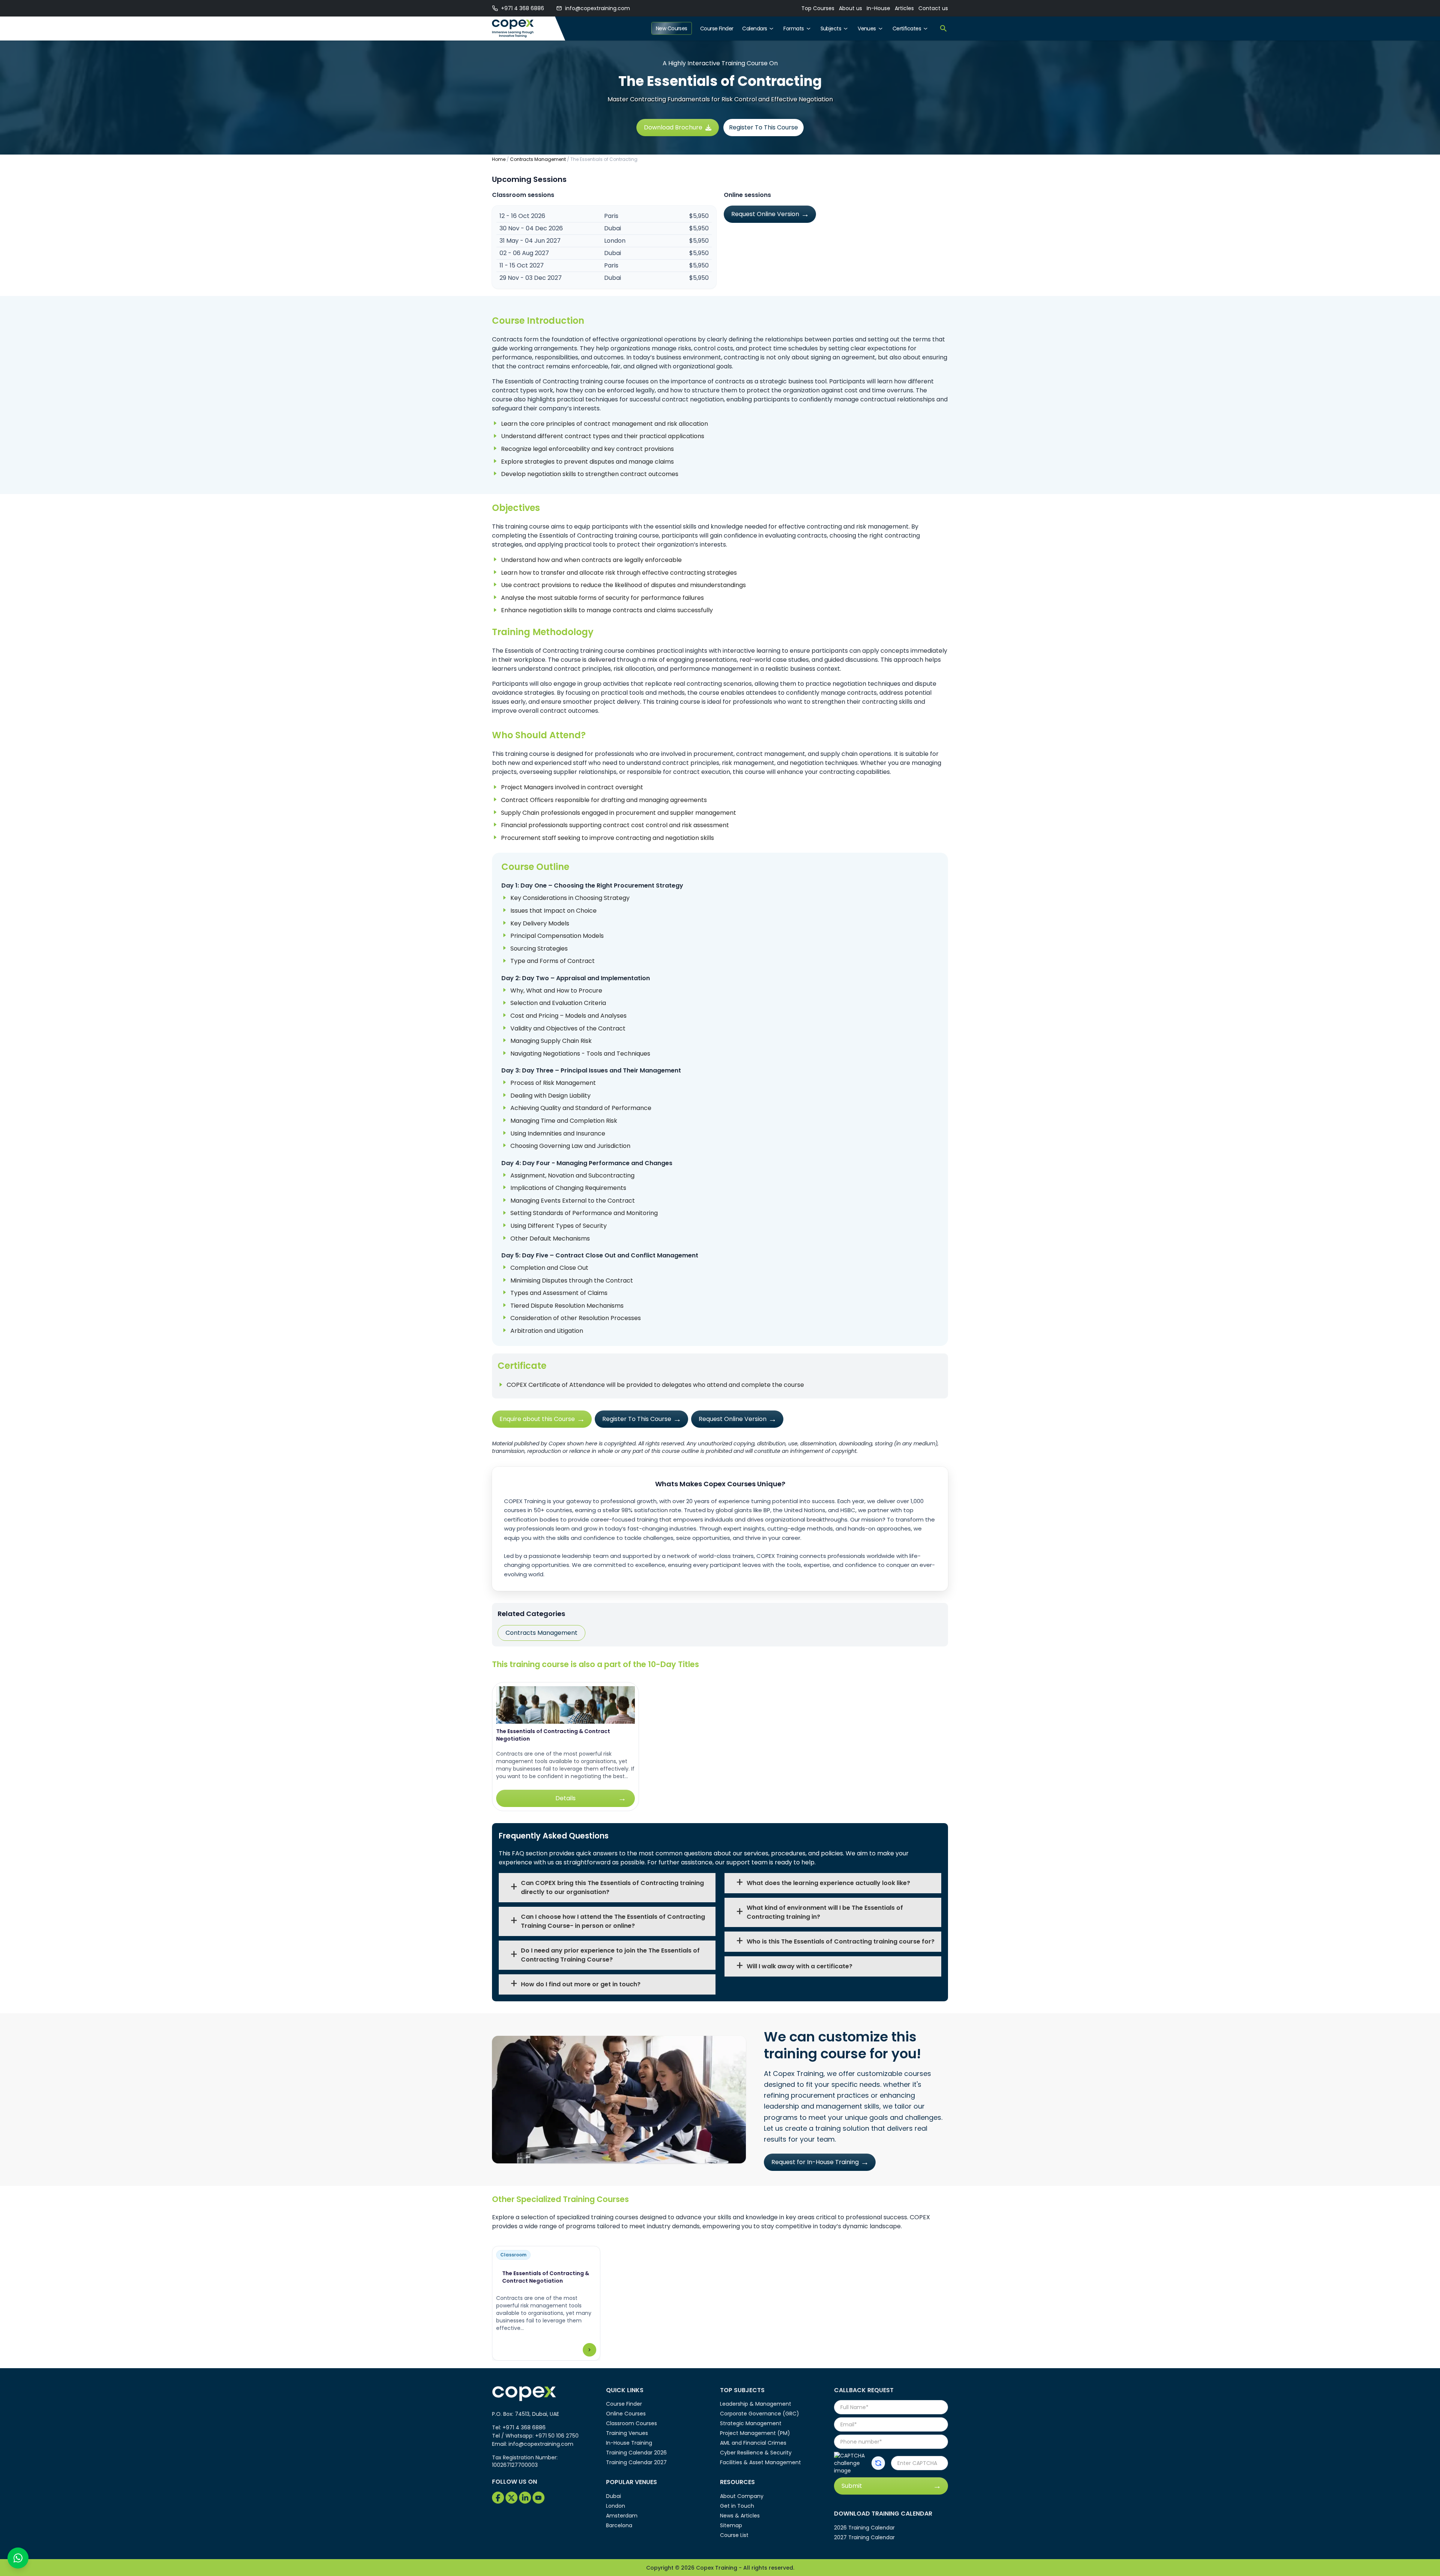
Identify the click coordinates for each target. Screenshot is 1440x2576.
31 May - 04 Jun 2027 (530, 241)
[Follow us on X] (511, 2498)
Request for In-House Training (815, 2162)
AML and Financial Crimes (753, 2443)
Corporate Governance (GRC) (760, 2414)
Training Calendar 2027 (636, 2462)
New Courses (672, 29)
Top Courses (818, 8)
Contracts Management (538, 159)
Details (565, 1798)
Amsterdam (622, 2516)
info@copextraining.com (598, 8)
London (616, 2506)
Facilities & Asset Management (760, 2462)
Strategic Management (751, 2423)
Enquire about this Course (537, 1419)
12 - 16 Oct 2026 (522, 216)
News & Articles (740, 2516)
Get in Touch (737, 2506)
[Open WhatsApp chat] (18, 2558)
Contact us (933, 8)
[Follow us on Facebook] (498, 2498)
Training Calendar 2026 (636, 2453)
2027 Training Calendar (864, 2537)
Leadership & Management (756, 2404)
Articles (904, 8)
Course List (734, 2535)
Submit (852, 2486)
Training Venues (627, 2433)
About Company (742, 2496)
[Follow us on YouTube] (538, 2498)
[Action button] (878, 2463)
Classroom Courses (631, 2423)
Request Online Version (765, 214)
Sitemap (731, 2525)
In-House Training (629, 2443)
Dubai (613, 2496)
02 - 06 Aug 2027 (524, 253)
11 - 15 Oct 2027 (522, 265)
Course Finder (717, 29)
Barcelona (619, 2525)
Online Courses (626, 2414)
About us (850, 8)
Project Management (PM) (755, 2433)
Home (499, 159)
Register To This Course (763, 127)
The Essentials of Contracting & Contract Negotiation (553, 1735)
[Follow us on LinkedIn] (525, 2498)
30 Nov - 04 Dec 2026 (531, 228)
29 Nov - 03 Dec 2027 (531, 278)
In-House (878, 8)
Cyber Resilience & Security (756, 2453)
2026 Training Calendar (864, 2528)
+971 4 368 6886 (523, 8)
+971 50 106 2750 (557, 2436)
